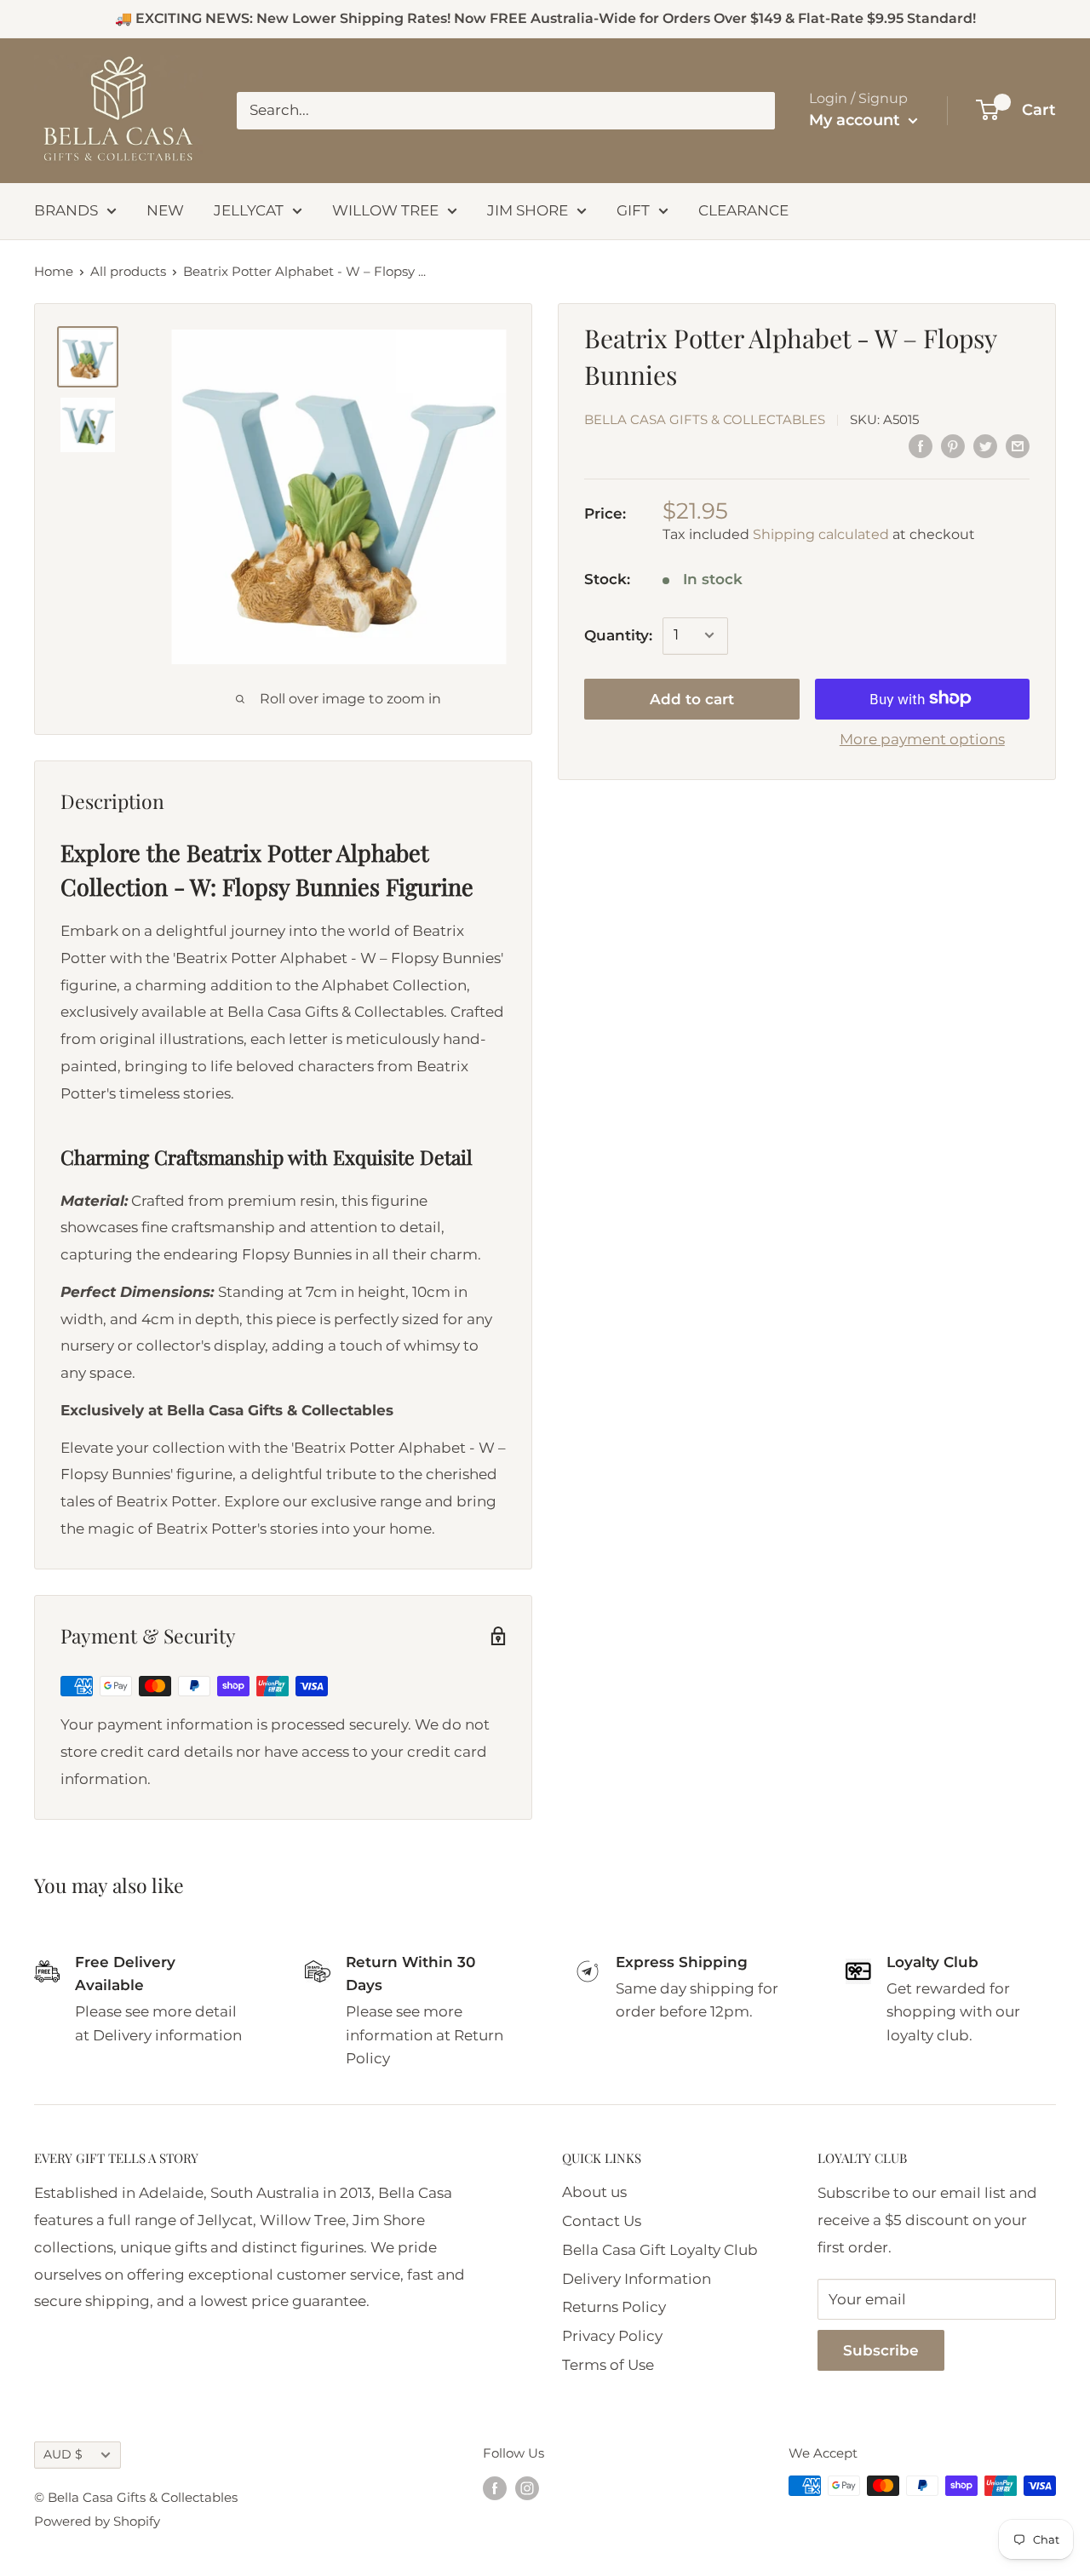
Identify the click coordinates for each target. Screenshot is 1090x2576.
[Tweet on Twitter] (985, 446)
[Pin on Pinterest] (953, 446)
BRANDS (66, 210)
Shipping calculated (821, 534)
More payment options (922, 738)
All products (128, 271)
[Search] (754, 111)
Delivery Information (637, 2279)
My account (857, 120)
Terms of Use (608, 2365)
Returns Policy (614, 2307)
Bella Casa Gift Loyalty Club (660, 2250)
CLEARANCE (743, 210)
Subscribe (881, 2350)
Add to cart (692, 698)
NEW (165, 210)
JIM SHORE (528, 210)
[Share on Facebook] (921, 446)
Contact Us (602, 2221)
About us (594, 2192)
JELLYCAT (249, 210)
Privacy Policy (612, 2336)
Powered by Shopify (97, 2521)
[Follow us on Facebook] (495, 2488)
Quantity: (618, 634)
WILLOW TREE (385, 210)
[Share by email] (1018, 446)
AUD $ (63, 2454)
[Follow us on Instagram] (527, 2488)
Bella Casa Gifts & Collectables (705, 419)
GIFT (633, 210)
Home (54, 271)
